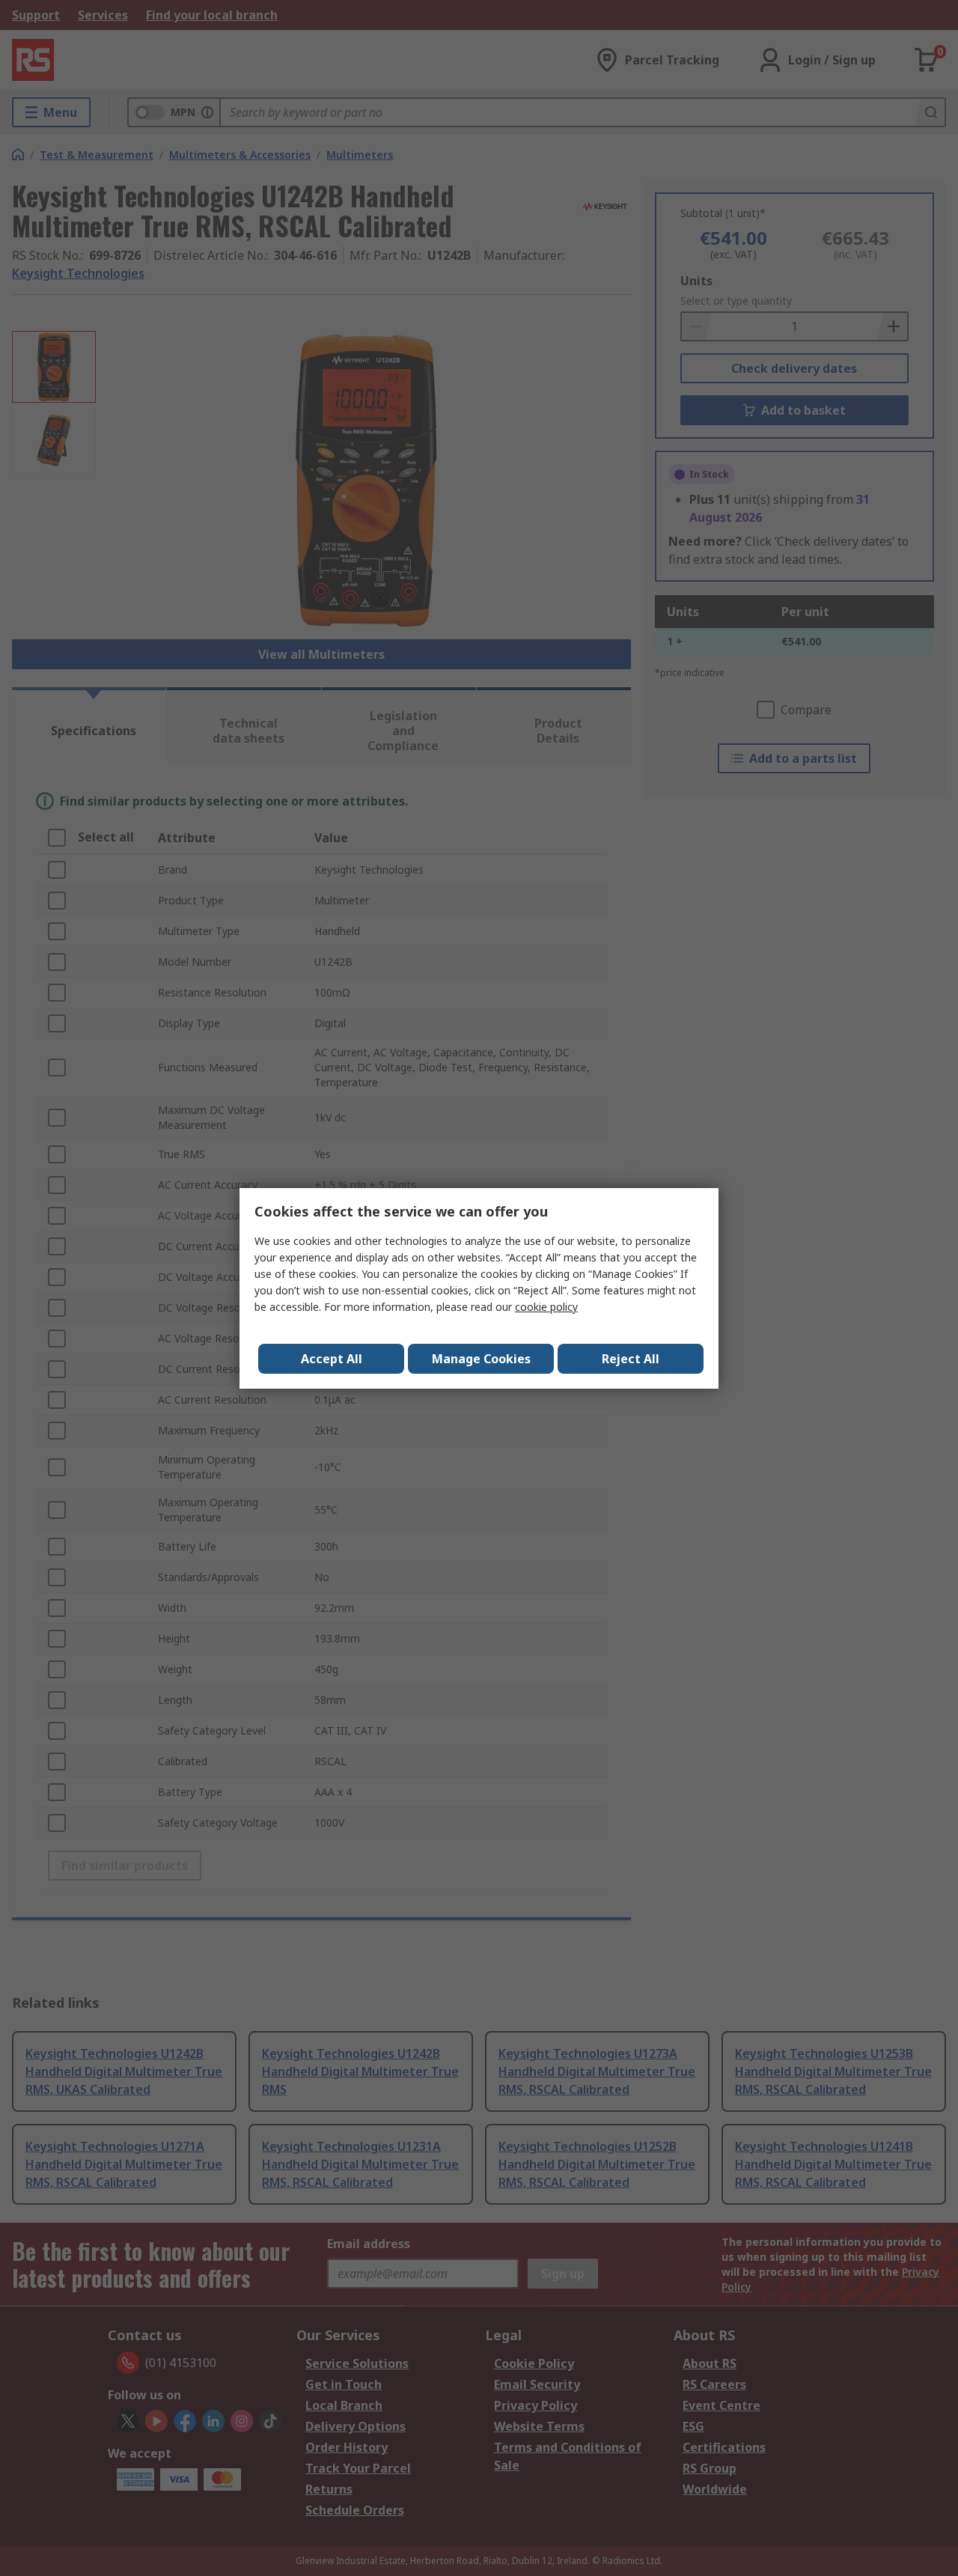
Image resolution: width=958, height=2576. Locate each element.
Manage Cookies (481, 1359)
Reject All (631, 1359)
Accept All (332, 1359)
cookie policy (546, 1307)
